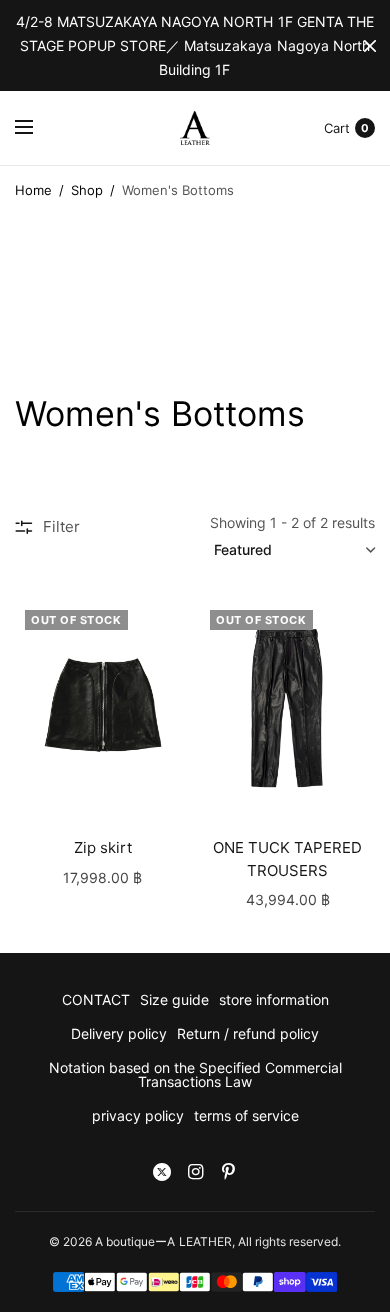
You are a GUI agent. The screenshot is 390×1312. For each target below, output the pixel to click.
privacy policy (138, 1115)
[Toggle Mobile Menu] (37, 128)
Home (33, 190)
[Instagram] (195, 1172)
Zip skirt (103, 847)
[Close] (370, 46)
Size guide (174, 999)
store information (274, 999)
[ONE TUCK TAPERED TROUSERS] (287, 706)
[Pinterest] (228, 1172)
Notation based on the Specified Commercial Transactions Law (195, 1074)
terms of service (246, 1115)
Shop (87, 190)
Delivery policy (119, 1033)
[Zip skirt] (102, 706)
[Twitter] (162, 1172)
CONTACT (96, 999)
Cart (337, 128)
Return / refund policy (248, 1033)
